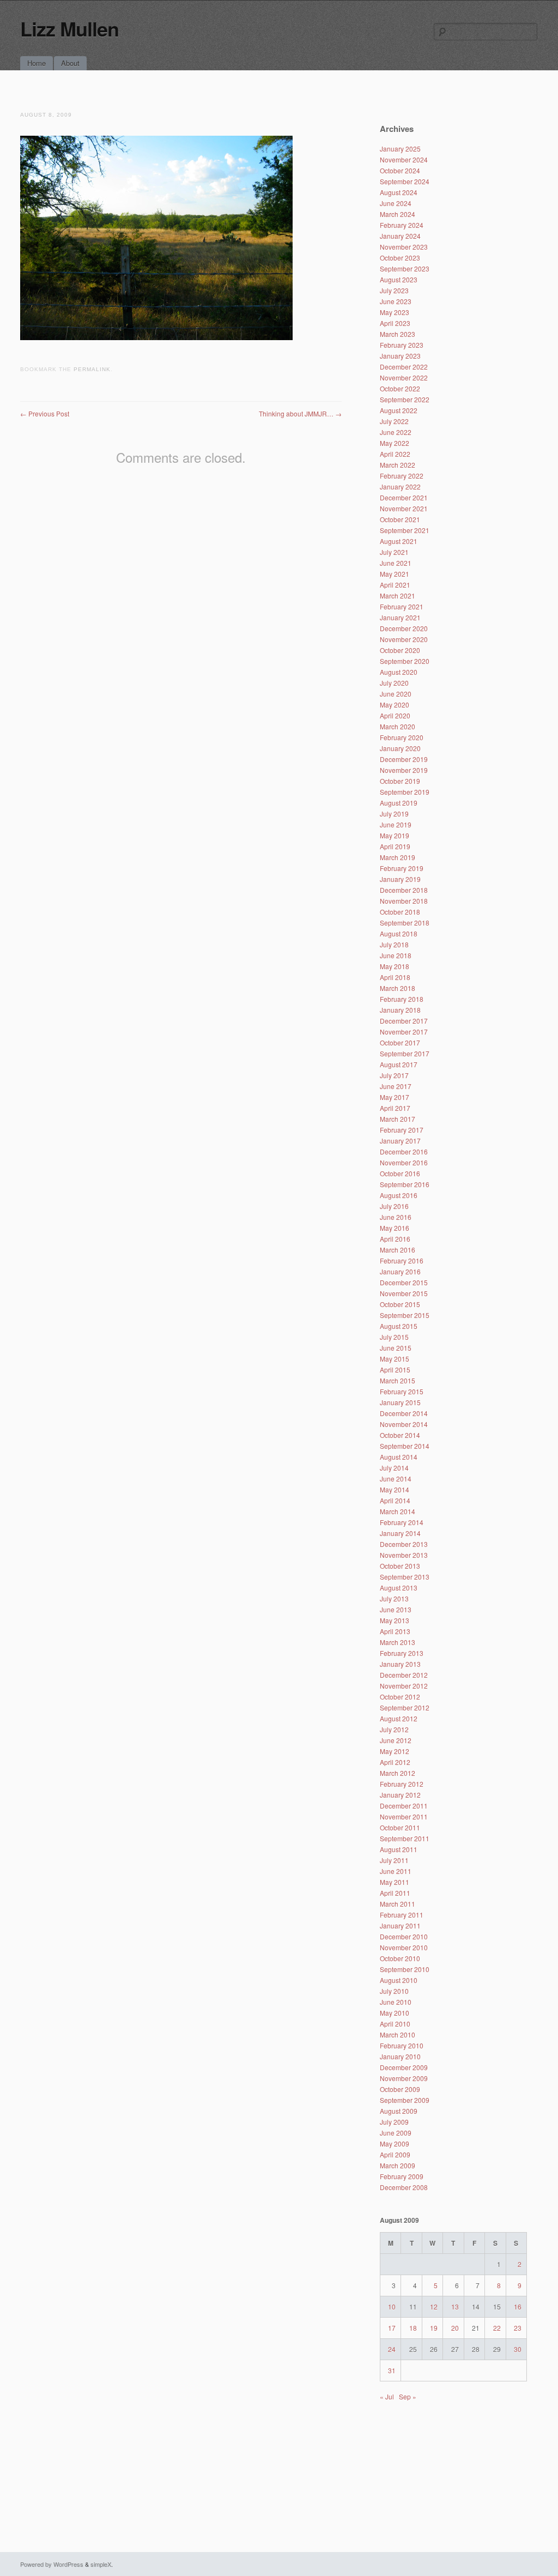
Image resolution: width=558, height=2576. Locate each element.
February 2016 (402, 1260)
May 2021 (395, 574)
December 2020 (404, 628)
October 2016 (400, 1173)
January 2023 (400, 356)
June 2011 (396, 1871)
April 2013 (395, 1631)
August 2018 (399, 933)
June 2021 (396, 563)
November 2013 (404, 1555)
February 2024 (402, 225)
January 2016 (400, 1271)
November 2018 (404, 901)
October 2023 (400, 258)
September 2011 (405, 1838)
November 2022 (404, 377)
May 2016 (395, 1228)
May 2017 (395, 1097)
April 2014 (395, 1500)
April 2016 (395, 1239)
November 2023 (404, 247)
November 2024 (404, 159)
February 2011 (402, 1915)
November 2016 (404, 1162)
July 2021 (394, 552)
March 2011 (398, 1904)
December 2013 (404, 1544)
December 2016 (404, 1151)
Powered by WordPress (52, 2564)
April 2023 (395, 323)
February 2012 (402, 1784)
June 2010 (396, 2002)
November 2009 (404, 2078)
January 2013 (400, 1664)
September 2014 (405, 1446)
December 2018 (404, 890)
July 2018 (394, 944)
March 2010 (398, 2034)
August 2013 (399, 1588)
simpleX (101, 2564)
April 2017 (395, 1108)
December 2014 (404, 1413)
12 (434, 2306)
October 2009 (400, 2089)
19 (434, 2328)
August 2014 (399, 1457)
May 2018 (395, 966)
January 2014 (400, 1533)
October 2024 (400, 170)
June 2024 (396, 203)
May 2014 (395, 1489)
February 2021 (402, 606)
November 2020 (404, 639)
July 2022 (394, 421)
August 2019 (399, 803)
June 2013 (396, 1609)
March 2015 (398, 1380)
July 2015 (394, 1337)
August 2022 (399, 410)
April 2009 (395, 2154)
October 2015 (400, 1304)
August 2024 (399, 192)
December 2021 (404, 497)
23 (518, 2328)
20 (455, 2328)
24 (392, 2349)
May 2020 (395, 705)
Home (37, 63)
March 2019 (398, 857)
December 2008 (404, 2187)
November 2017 (404, 1032)
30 (518, 2349)
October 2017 (400, 1042)
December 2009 (404, 2067)
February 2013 (402, 1653)
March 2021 (398, 595)
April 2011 (395, 1893)
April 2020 (395, 715)
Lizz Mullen (69, 28)
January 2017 (400, 1141)
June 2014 (396, 1479)
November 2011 (404, 1816)
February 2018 (402, 999)
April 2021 (395, 585)
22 (497, 2328)
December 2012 (404, 1675)
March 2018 (398, 988)
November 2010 (404, 1947)
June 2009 (396, 2133)
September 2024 (405, 181)
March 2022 (398, 465)
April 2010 (395, 2024)
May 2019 (395, 835)
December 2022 (404, 367)
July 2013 (394, 1598)
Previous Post (45, 413)
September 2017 (405, 1053)
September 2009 (405, 2100)
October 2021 (400, 519)
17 (392, 2328)
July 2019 (394, 814)
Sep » (408, 2396)
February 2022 (402, 476)
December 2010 (404, 1936)
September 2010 (405, 1969)
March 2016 (398, 1250)
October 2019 (400, 781)
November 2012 (404, 1686)
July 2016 (394, 1206)
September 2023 (405, 268)
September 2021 (405, 530)
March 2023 (398, 334)
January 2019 (400, 879)
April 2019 (395, 846)
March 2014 (398, 1511)
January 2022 (400, 486)
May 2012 (395, 1751)
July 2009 (394, 2122)
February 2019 (402, 868)
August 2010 (399, 1980)
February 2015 (402, 1391)
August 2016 (399, 1195)
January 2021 (400, 617)
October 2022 (400, 388)
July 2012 (394, 1729)
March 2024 (398, 214)
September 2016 (405, 1184)
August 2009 (399, 2111)
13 (455, 2306)
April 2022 (395, 454)
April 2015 (395, 1369)
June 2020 (396, 694)
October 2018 (400, 912)
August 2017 (399, 1064)
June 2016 (396, 1217)
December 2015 (404, 1282)
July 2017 (394, 1075)
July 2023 (394, 290)
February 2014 (402, 1522)
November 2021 (404, 508)
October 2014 (400, 1435)
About (70, 63)
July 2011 (394, 1860)
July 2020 (394, 683)
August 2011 (399, 1849)
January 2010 (400, 2056)
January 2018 (400, 1010)
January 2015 (400, 1402)
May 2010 (395, 2013)
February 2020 (402, 737)
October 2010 (400, 1958)
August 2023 (399, 279)
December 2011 (404, 1806)
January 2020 (400, 748)
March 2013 (398, 1642)
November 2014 (404, 1424)
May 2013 (395, 1620)
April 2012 (395, 1762)
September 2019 (405, 792)
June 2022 (396, 432)
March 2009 (398, 2165)
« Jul (387, 2396)
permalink (92, 369)
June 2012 (396, 1740)
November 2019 (404, 770)
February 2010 (402, 2045)
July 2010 (394, 1991)
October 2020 (400, 650)
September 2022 (405, 399)
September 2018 (405, 923)
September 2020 (405, 661)
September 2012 (405, 1707)
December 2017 (404, 1021)
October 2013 (400, 1566)
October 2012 (400, 1697)
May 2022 (395, 443)
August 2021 (399, 541)
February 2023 (402, 345)
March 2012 (398, 1773)
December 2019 (404, 759)
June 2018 (396, 955)
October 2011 (400, 1827)
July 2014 (394, 1468)
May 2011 (395, 1882)
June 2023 (396, 301)
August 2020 (399, 672)
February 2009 (402, 2176)
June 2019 (396, 824)
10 (392, 2306)
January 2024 (400, 236)
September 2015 (405, 1315)
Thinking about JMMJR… (300, 413)
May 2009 (395, 2143)
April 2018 (395, 977)
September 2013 (405, 1577)
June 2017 (396, 1086)
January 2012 (400, 1795)
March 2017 (398, 1119)
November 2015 (404, 1293)
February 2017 (402, 1130)
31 (392, 2370)
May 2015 (395, 1359)
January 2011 (400, 1925)
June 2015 (396, 1348)
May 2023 (395, 312)
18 (413, 2328)
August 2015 (399, 1326)
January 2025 (400, 149)
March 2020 (398, 726)
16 (518, 2306)
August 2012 (399, 1718)
